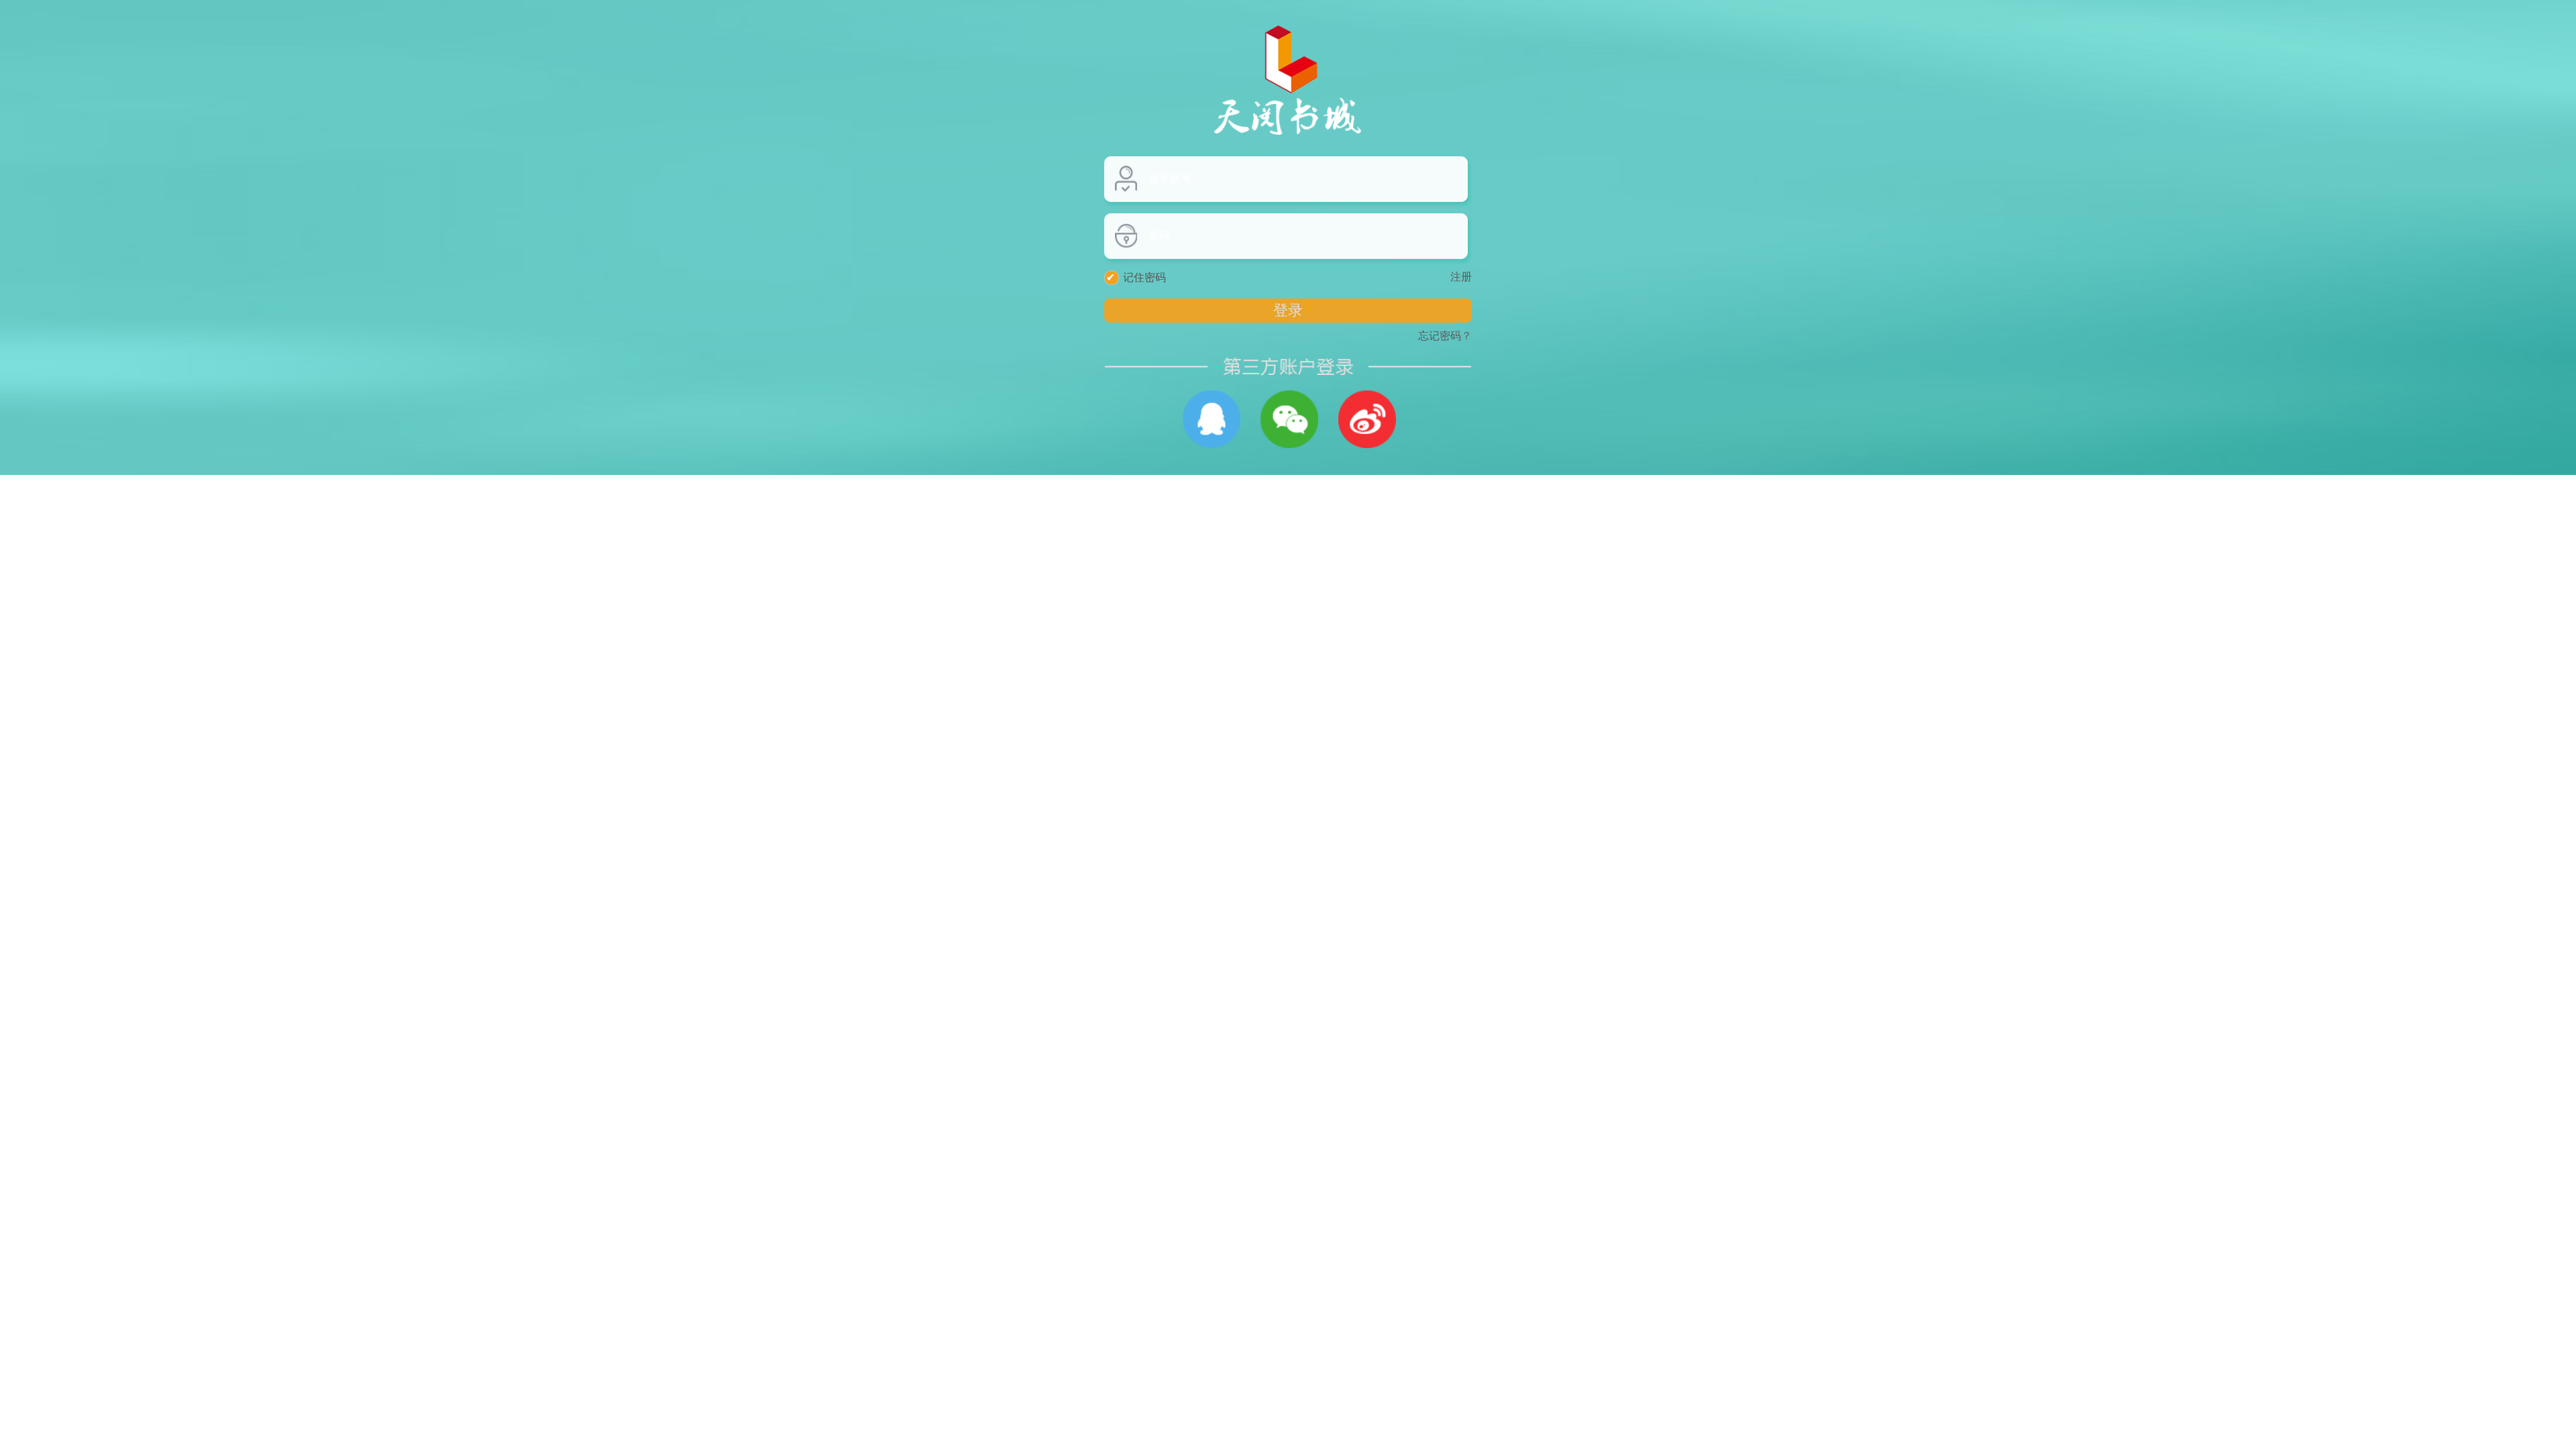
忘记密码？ (1445, 336)
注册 (1461, 277)
